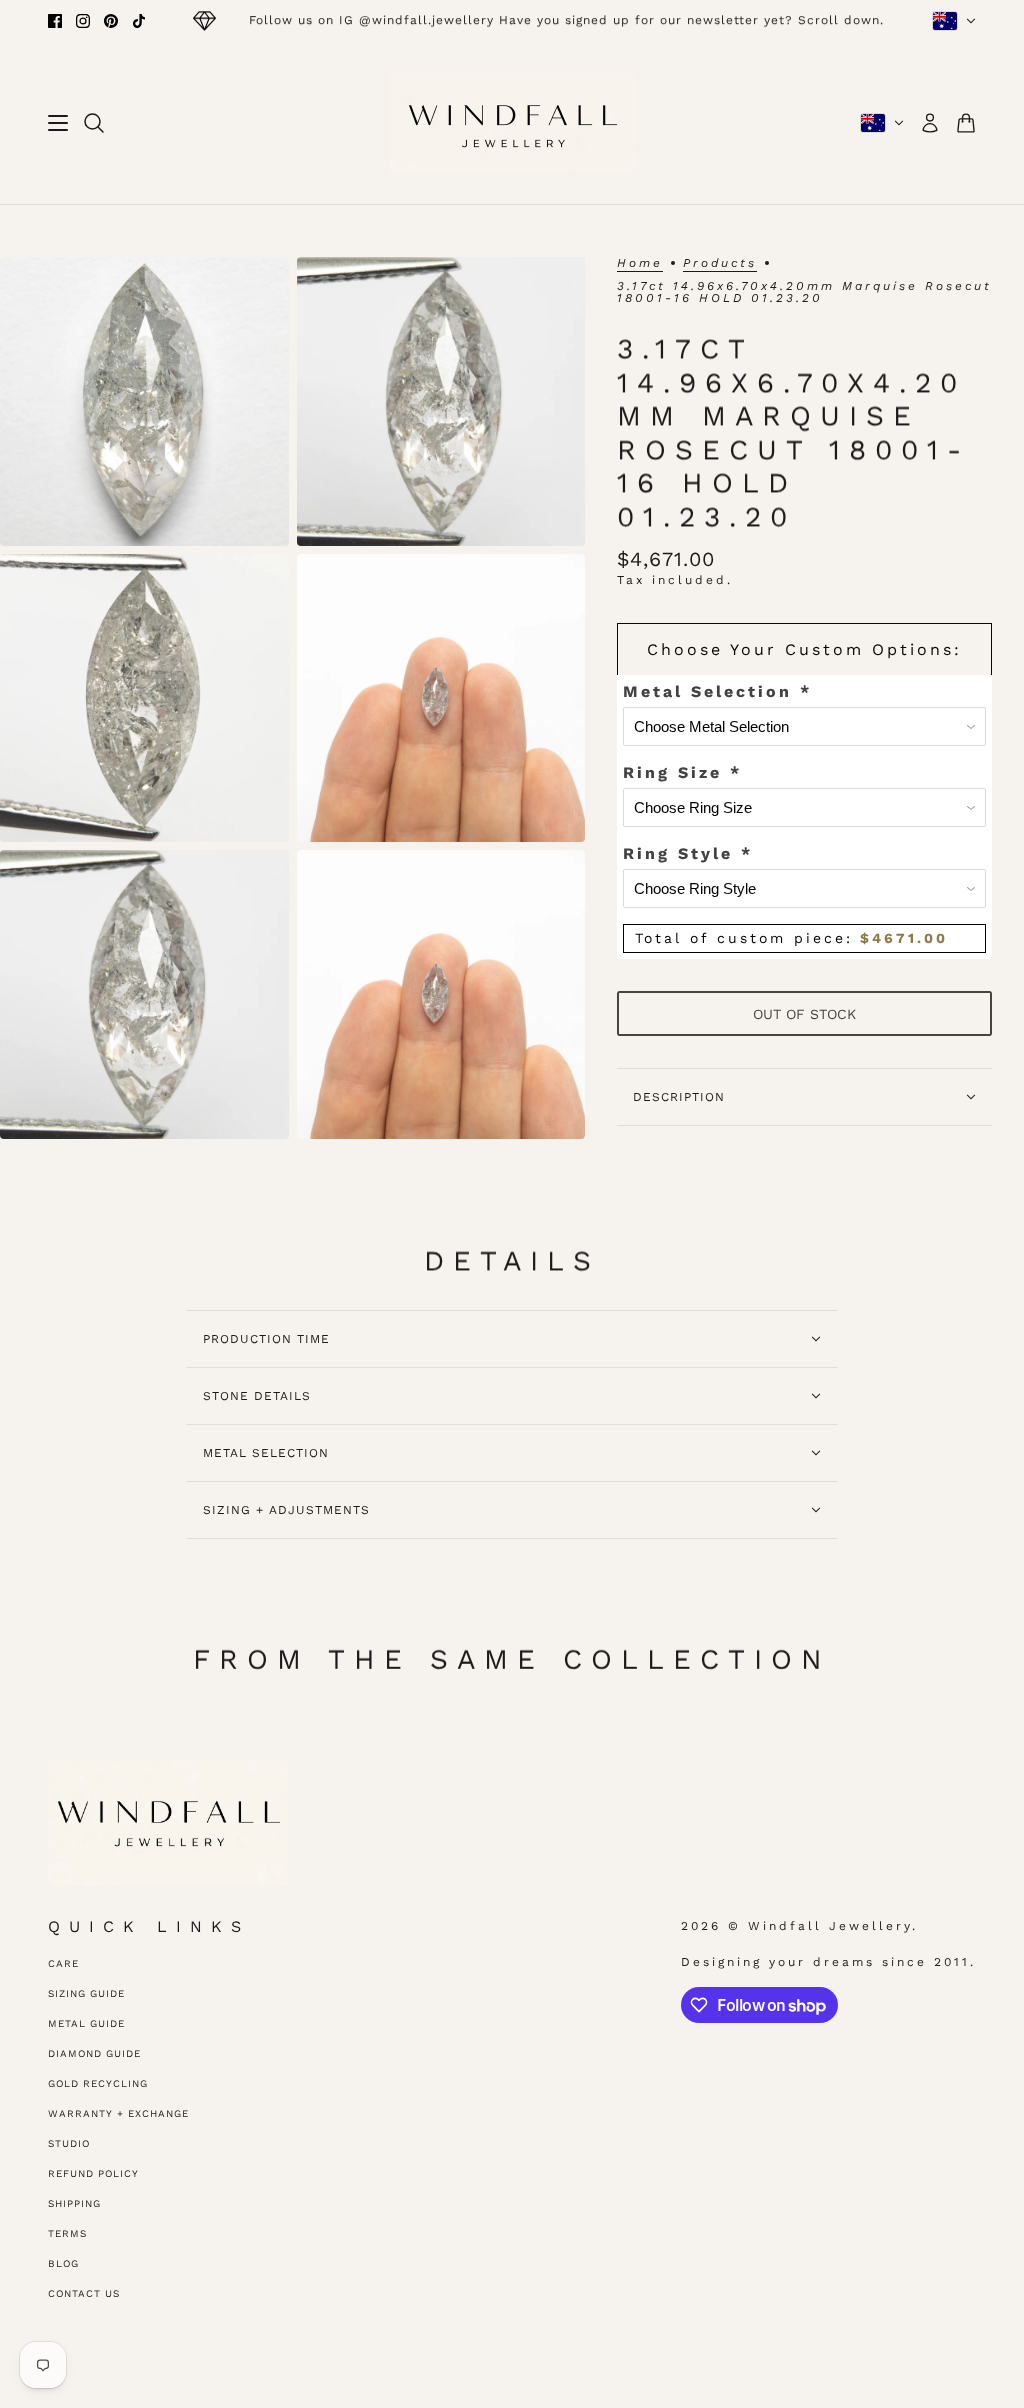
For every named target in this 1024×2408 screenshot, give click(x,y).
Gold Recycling (98, 2083)
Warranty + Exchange (118, 2113)
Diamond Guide (94, 2053)
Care (63, 1963)
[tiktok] (139, 21)
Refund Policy (93, 2173)
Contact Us (84, 2293)
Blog (63, 2263)
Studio (69, 2143)
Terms (67, 2233)
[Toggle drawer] (58, 123)
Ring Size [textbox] (682, 772)
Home (640, 263)
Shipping (74, 2203)
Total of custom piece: (791, 938)
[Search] (94, 123)
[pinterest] (111, 21)
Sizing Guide (86, 1993)
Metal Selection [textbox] (717, 691)
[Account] (930, 123)
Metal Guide (86, 2023)
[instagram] (83, 21)
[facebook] (55, 21)
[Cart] (966, 123)
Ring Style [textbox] (688, 853)
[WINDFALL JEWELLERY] (512, 123)
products (720, 263)
